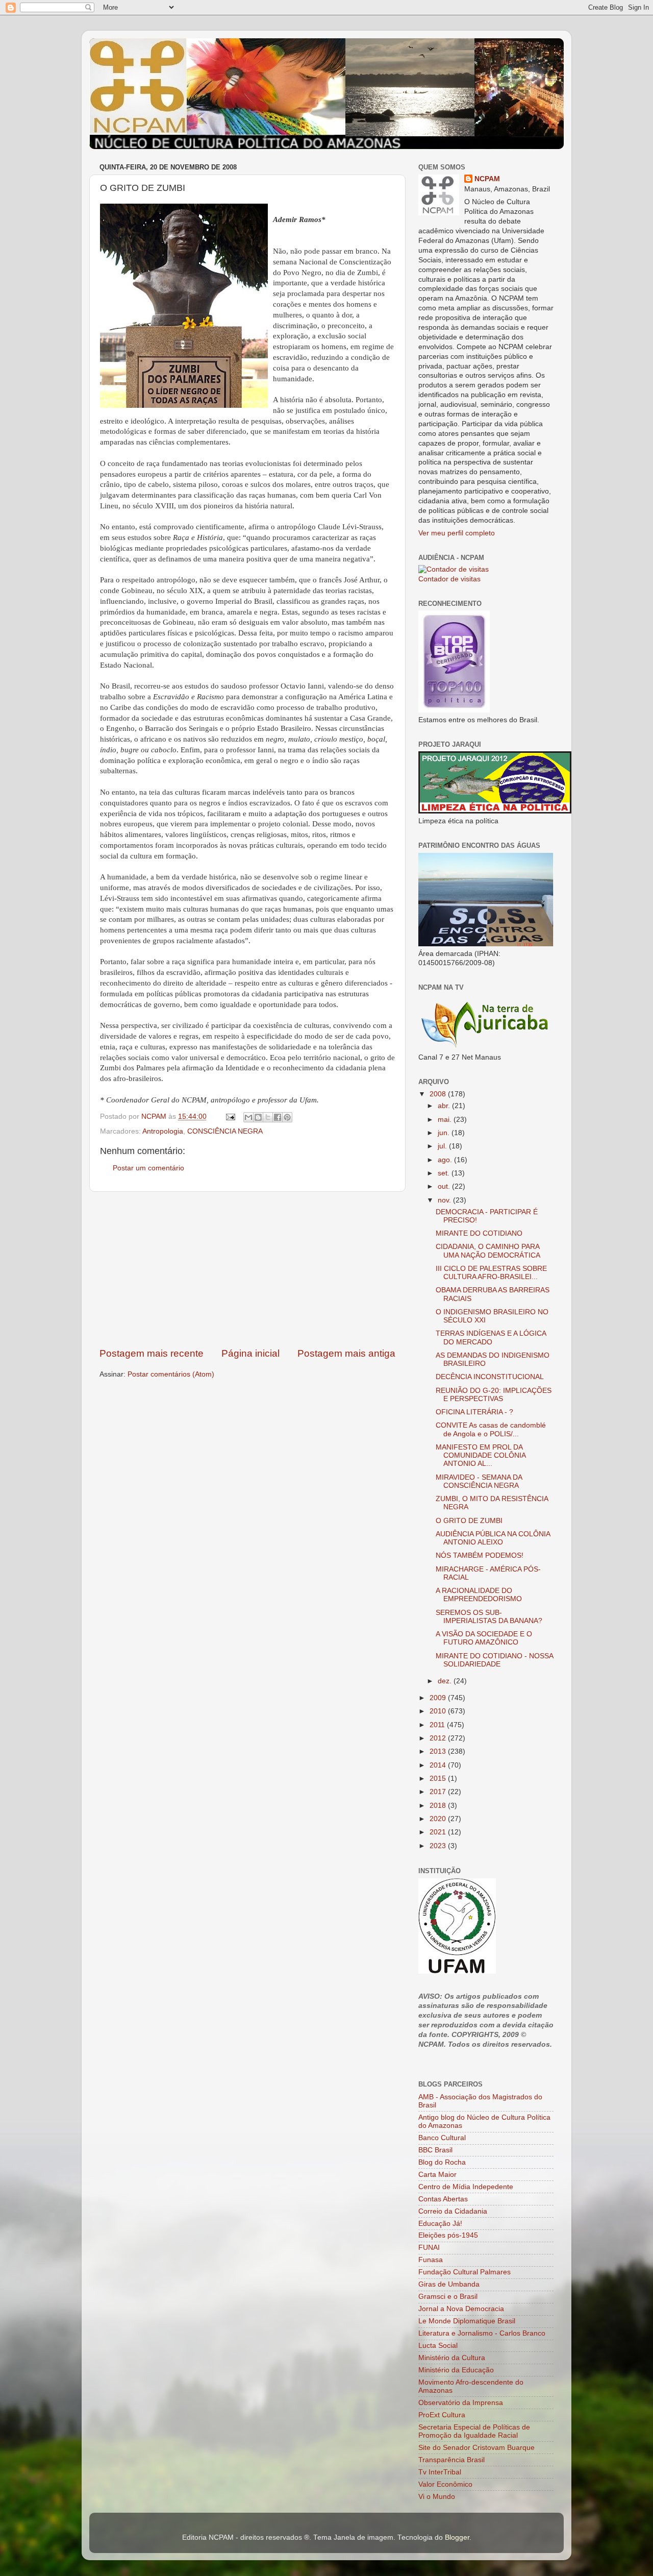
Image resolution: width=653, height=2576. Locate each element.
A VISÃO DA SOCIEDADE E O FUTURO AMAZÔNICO (484, 1638)
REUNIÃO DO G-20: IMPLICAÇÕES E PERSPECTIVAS (494, 1395)
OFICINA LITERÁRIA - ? (474, 1412)
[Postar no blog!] (258, 1117)
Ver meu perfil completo (457, 533)
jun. (445, 1133)
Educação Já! (440, 2224)
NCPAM (487, 179)
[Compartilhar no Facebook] (278, 1117)
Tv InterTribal (440, 2472)
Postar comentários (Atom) (171, 1374)
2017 (439, 1792)
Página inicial (250, 1353)
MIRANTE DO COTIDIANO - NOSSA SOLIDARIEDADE (494, 1660)
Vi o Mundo (437, 2497)
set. (445, 1173)
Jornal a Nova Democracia (461, 2309)
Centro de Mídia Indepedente (466, 2187)
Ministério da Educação (456, 2370)
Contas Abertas (443, 2199)
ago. (446, 1160)
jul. (443, 1146)
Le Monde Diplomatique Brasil (467, 2321)
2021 (439, 1832)
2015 (439, 1778)
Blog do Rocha (442, 2162)
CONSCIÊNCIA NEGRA (225, 1131)
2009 (439, 1698)
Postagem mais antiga (346, 1353)
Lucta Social (438, 2346)
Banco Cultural (442, 2138)
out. (445, 1186)
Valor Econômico (445, 2484)
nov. (445, 1200)
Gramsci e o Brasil (448, 2297)
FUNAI (429, 2248)
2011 (438, 1725)
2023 (439, 1846)
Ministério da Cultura (452, 2358)
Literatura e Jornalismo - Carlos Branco (482, 2333)
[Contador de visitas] (454, 569)
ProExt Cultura (442, 2415)
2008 (439, 1094)
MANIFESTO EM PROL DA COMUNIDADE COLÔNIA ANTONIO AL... (481, 1455)
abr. (445, 1106)
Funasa (431, 2260)
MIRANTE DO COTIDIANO (479, 1233)
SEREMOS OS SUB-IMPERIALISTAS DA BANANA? (489, 1617)
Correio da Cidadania (453, 2211)
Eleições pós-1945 (448, 2235)
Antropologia (163, 1131)
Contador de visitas (449, 579)
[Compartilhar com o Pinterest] (287, 1117)
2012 (439, 1738)
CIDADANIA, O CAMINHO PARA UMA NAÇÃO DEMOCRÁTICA (488, 1251)
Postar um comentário (148, 1168)
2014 (439, 1765)
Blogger (457, 2537)
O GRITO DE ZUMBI (469, 1521)
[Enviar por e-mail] (248, 1117)
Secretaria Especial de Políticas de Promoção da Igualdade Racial (474, 2431)
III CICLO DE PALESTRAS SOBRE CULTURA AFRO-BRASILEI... (491, 1273)
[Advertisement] (247, 1269)
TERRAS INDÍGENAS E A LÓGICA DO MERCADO (491, 1338)
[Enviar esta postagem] (230, 1117)
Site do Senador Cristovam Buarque (476, 2448)
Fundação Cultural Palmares (464, 2272)
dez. (446, 1681)
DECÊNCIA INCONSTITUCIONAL (490, 1377)
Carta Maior (437, 2175)
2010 (439, 1711)
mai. (446, 1120)
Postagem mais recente (152, 1353)
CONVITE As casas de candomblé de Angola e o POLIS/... (491, 1429)
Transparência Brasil (451, 2460)
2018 (439, 1806)
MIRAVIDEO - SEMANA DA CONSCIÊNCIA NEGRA (479, 1481)
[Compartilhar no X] (268, 1117)
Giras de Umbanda (449, 2284)
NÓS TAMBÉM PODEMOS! (480, 1555)
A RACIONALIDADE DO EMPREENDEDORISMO (479, 1595)
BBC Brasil (435, 2150)
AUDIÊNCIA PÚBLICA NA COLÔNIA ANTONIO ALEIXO (493, 1538)
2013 (439, 1751)
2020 (439, 1819)
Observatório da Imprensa (461, 2403)
